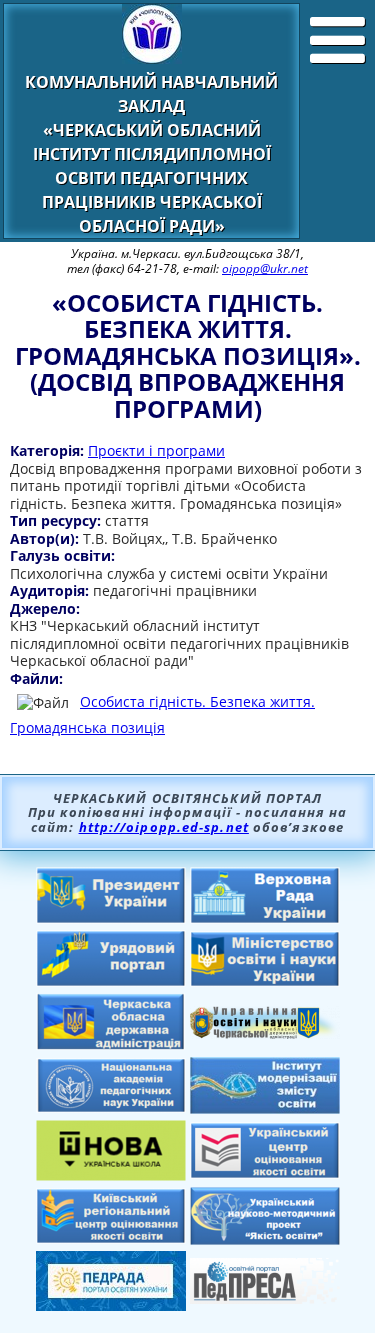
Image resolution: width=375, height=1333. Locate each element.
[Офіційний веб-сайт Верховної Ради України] (265, 918)
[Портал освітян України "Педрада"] (111, 1305)
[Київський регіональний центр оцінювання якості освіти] (111, 1238)
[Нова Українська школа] (111, 1175)
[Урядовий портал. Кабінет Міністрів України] (111, 981)
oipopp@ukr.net (265, 268)
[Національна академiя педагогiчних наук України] (111, 1107)
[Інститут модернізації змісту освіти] (265, 1108)
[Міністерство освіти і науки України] (265, 981)
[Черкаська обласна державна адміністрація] (111, 1045)
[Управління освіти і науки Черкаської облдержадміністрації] (265, 1033)
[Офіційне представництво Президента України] (111, 918)
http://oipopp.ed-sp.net (164, 827)
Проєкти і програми (156, 450)
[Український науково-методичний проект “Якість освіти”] (265, 1239)
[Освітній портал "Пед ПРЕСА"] (265, 1298)
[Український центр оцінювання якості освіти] (265, 1173)
